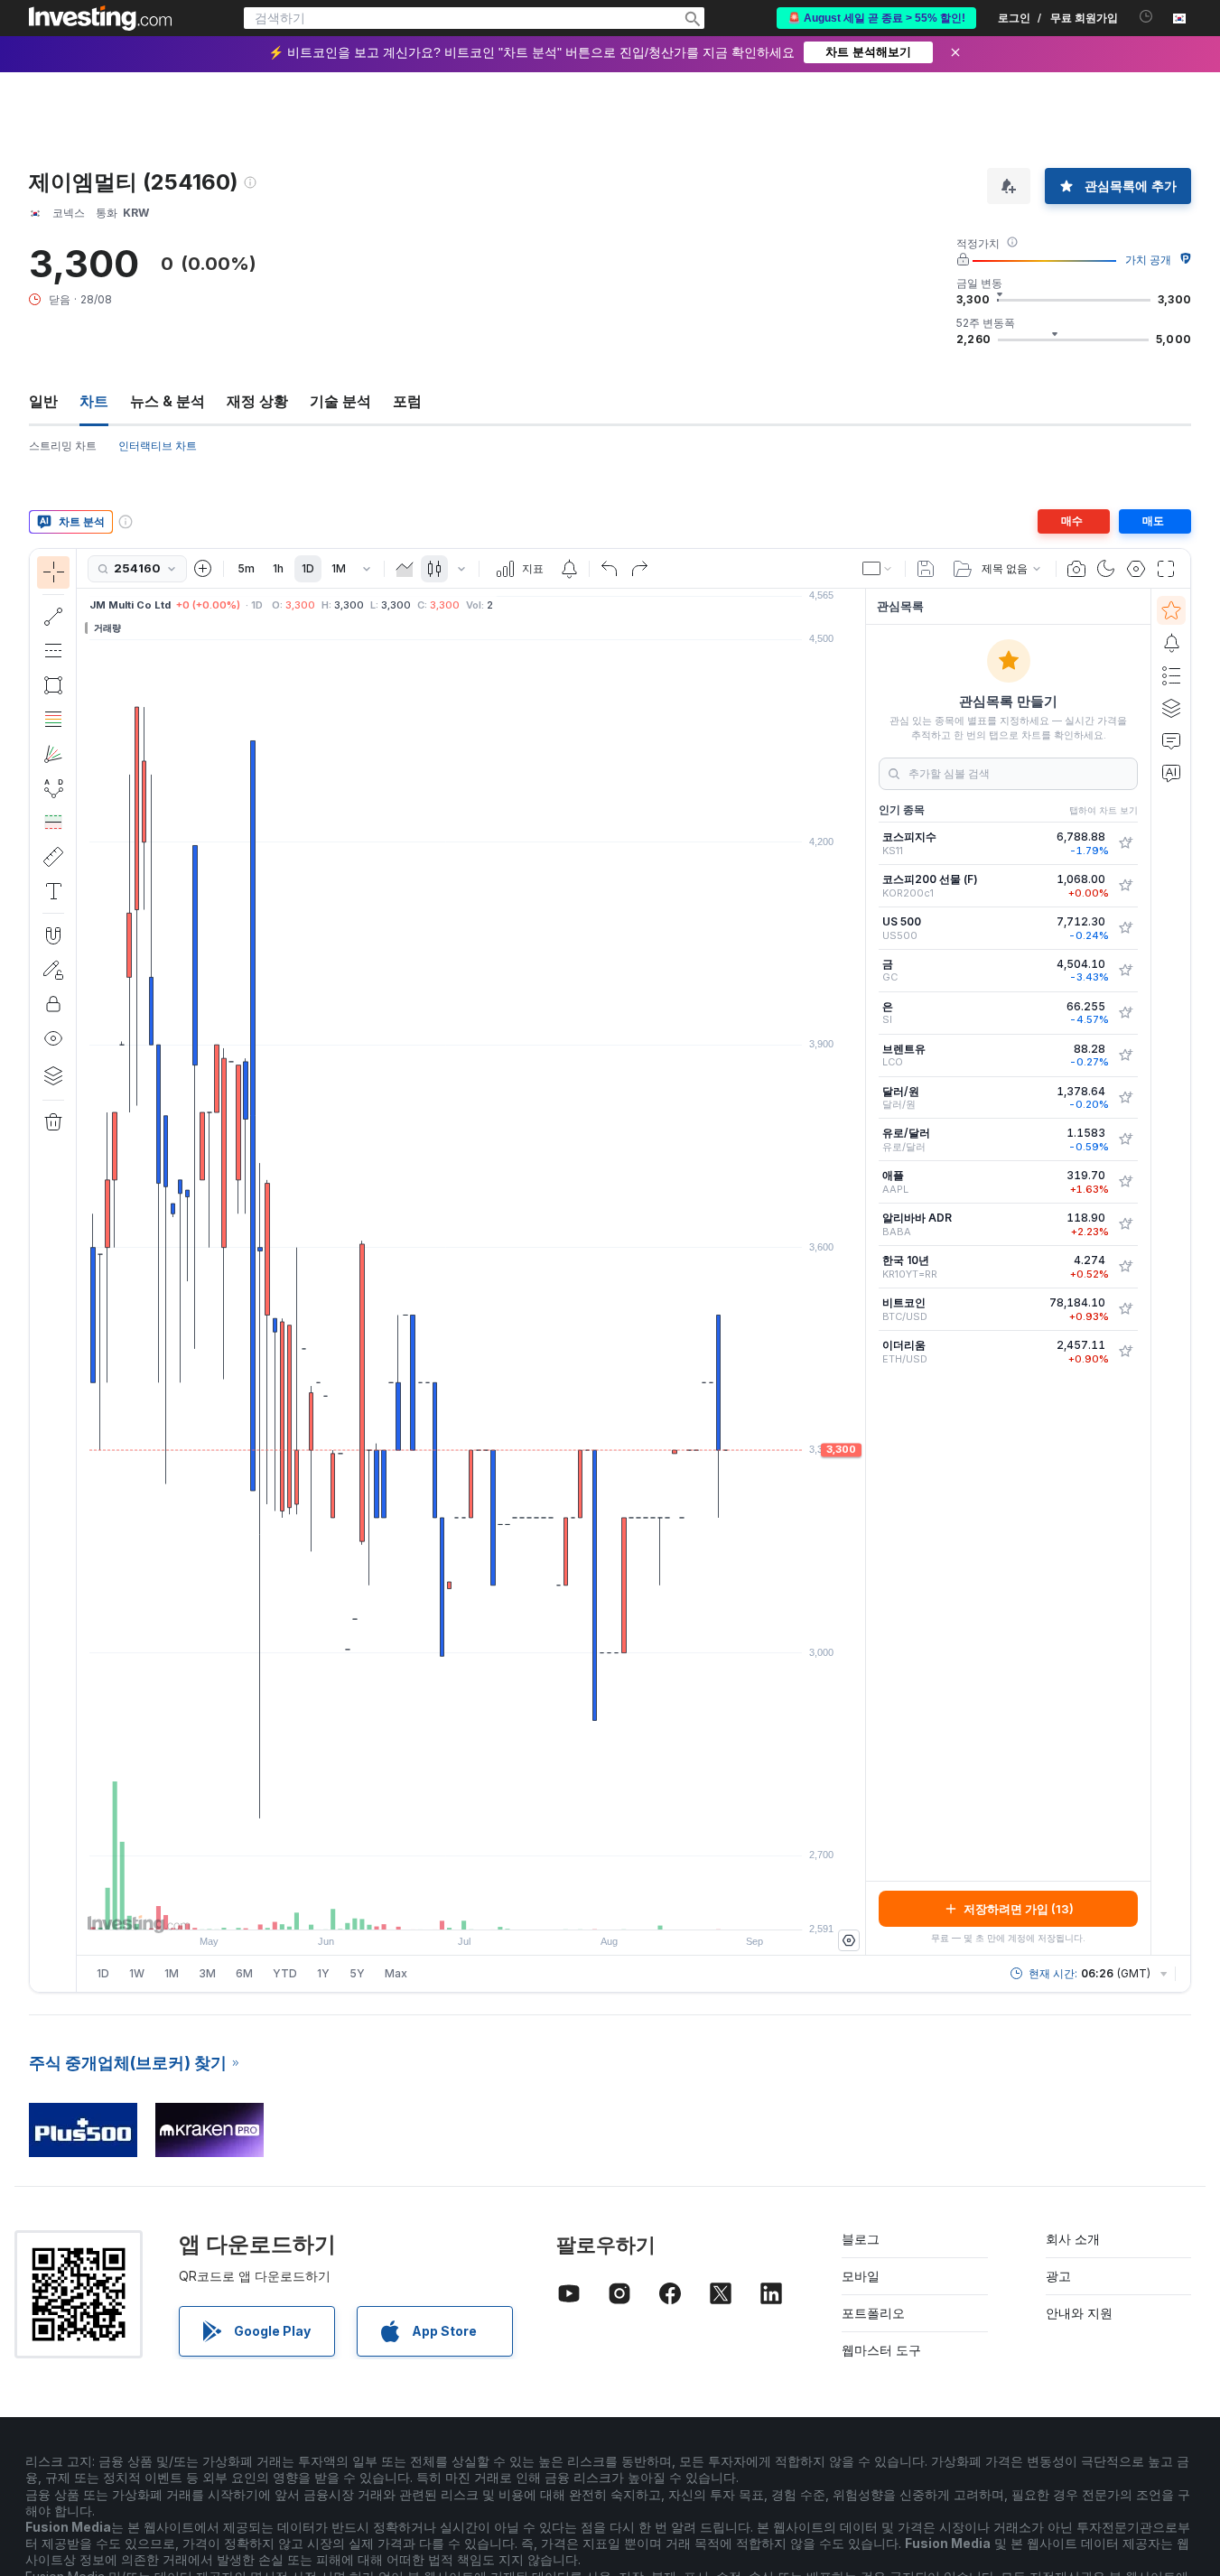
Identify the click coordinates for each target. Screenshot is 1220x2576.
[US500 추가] (1125, 928)
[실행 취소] (610, 569)
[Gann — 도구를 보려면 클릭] (53, 754)
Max (396, 1973)
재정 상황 (257, 401)
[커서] (53, 572)
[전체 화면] (1166, 569)
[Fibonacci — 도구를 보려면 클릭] (53, 720)
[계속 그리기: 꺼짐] (53, 970)
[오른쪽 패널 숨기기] (860, 1272)
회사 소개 (1073, 2239)
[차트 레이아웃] (878, 569)
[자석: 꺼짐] (53, 935)
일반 (43, 401)
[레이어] (53, 1075)
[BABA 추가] (1125, 1224)
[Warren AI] (1171, 773)
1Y (323, 1973)
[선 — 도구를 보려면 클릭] (53, 617)
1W (137, 1973)
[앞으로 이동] (496, 1907)
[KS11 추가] (1125, 843)
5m (246, 568)
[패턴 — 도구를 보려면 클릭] (53, 788)
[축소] (423, 1907)
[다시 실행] (639, 569)
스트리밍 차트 (63, 446)
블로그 (861, 2239)
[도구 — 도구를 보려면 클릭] (53, 857)
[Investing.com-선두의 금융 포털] (100, 18)
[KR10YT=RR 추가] (1125, 1267)
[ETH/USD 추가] (1125, 1352)
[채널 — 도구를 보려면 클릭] (53, 651)
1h (278, 568)
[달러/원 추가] (1125, 1098)
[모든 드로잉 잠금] (53, 1004)
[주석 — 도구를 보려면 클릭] (53, 891)
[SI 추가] (1125, 1013)
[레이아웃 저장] (926, 569)
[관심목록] (1171, 610)
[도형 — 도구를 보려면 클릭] (53, 685)
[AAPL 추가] (1125, 1182)
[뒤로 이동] (471, 1907)
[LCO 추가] (1125, 1056)
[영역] (405, 569)
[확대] (447, 1907)
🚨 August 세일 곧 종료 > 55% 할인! (876, 18)
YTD (285, 1973)
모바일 (861, 2276)
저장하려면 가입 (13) (1019, 1909)
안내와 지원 (1079, 2313)
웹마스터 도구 (881, 2350)
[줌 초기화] (520, 1907)
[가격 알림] (569, 569)
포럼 (407, 401)
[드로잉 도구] (82, 1270)
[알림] (1171, 643)
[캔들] (434, 569)
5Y (357, 1973)
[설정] (849, 1940)
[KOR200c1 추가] (1125, 886)
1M (339, 568)
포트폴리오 (873, 2313)
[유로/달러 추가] (1125, 1139)
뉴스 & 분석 (168, 401)
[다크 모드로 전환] (1106, 569)
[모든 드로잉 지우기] (53, 1122)
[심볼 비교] (203, 569)
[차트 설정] (1136, 569)
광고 (1058, 2276)
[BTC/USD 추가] (1125, 1309)
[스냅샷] (1076, 569)
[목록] (1171, 675)
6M (244, 1973)
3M (207, 1973)
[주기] (367, 569)
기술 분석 (340, 401)
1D (308, 568)
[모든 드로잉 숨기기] (53, 1038)
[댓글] (1171, 740)
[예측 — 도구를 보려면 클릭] (53, 823)
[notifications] (1146, 17)
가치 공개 (1148, 260)
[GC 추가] (1125, 971)
